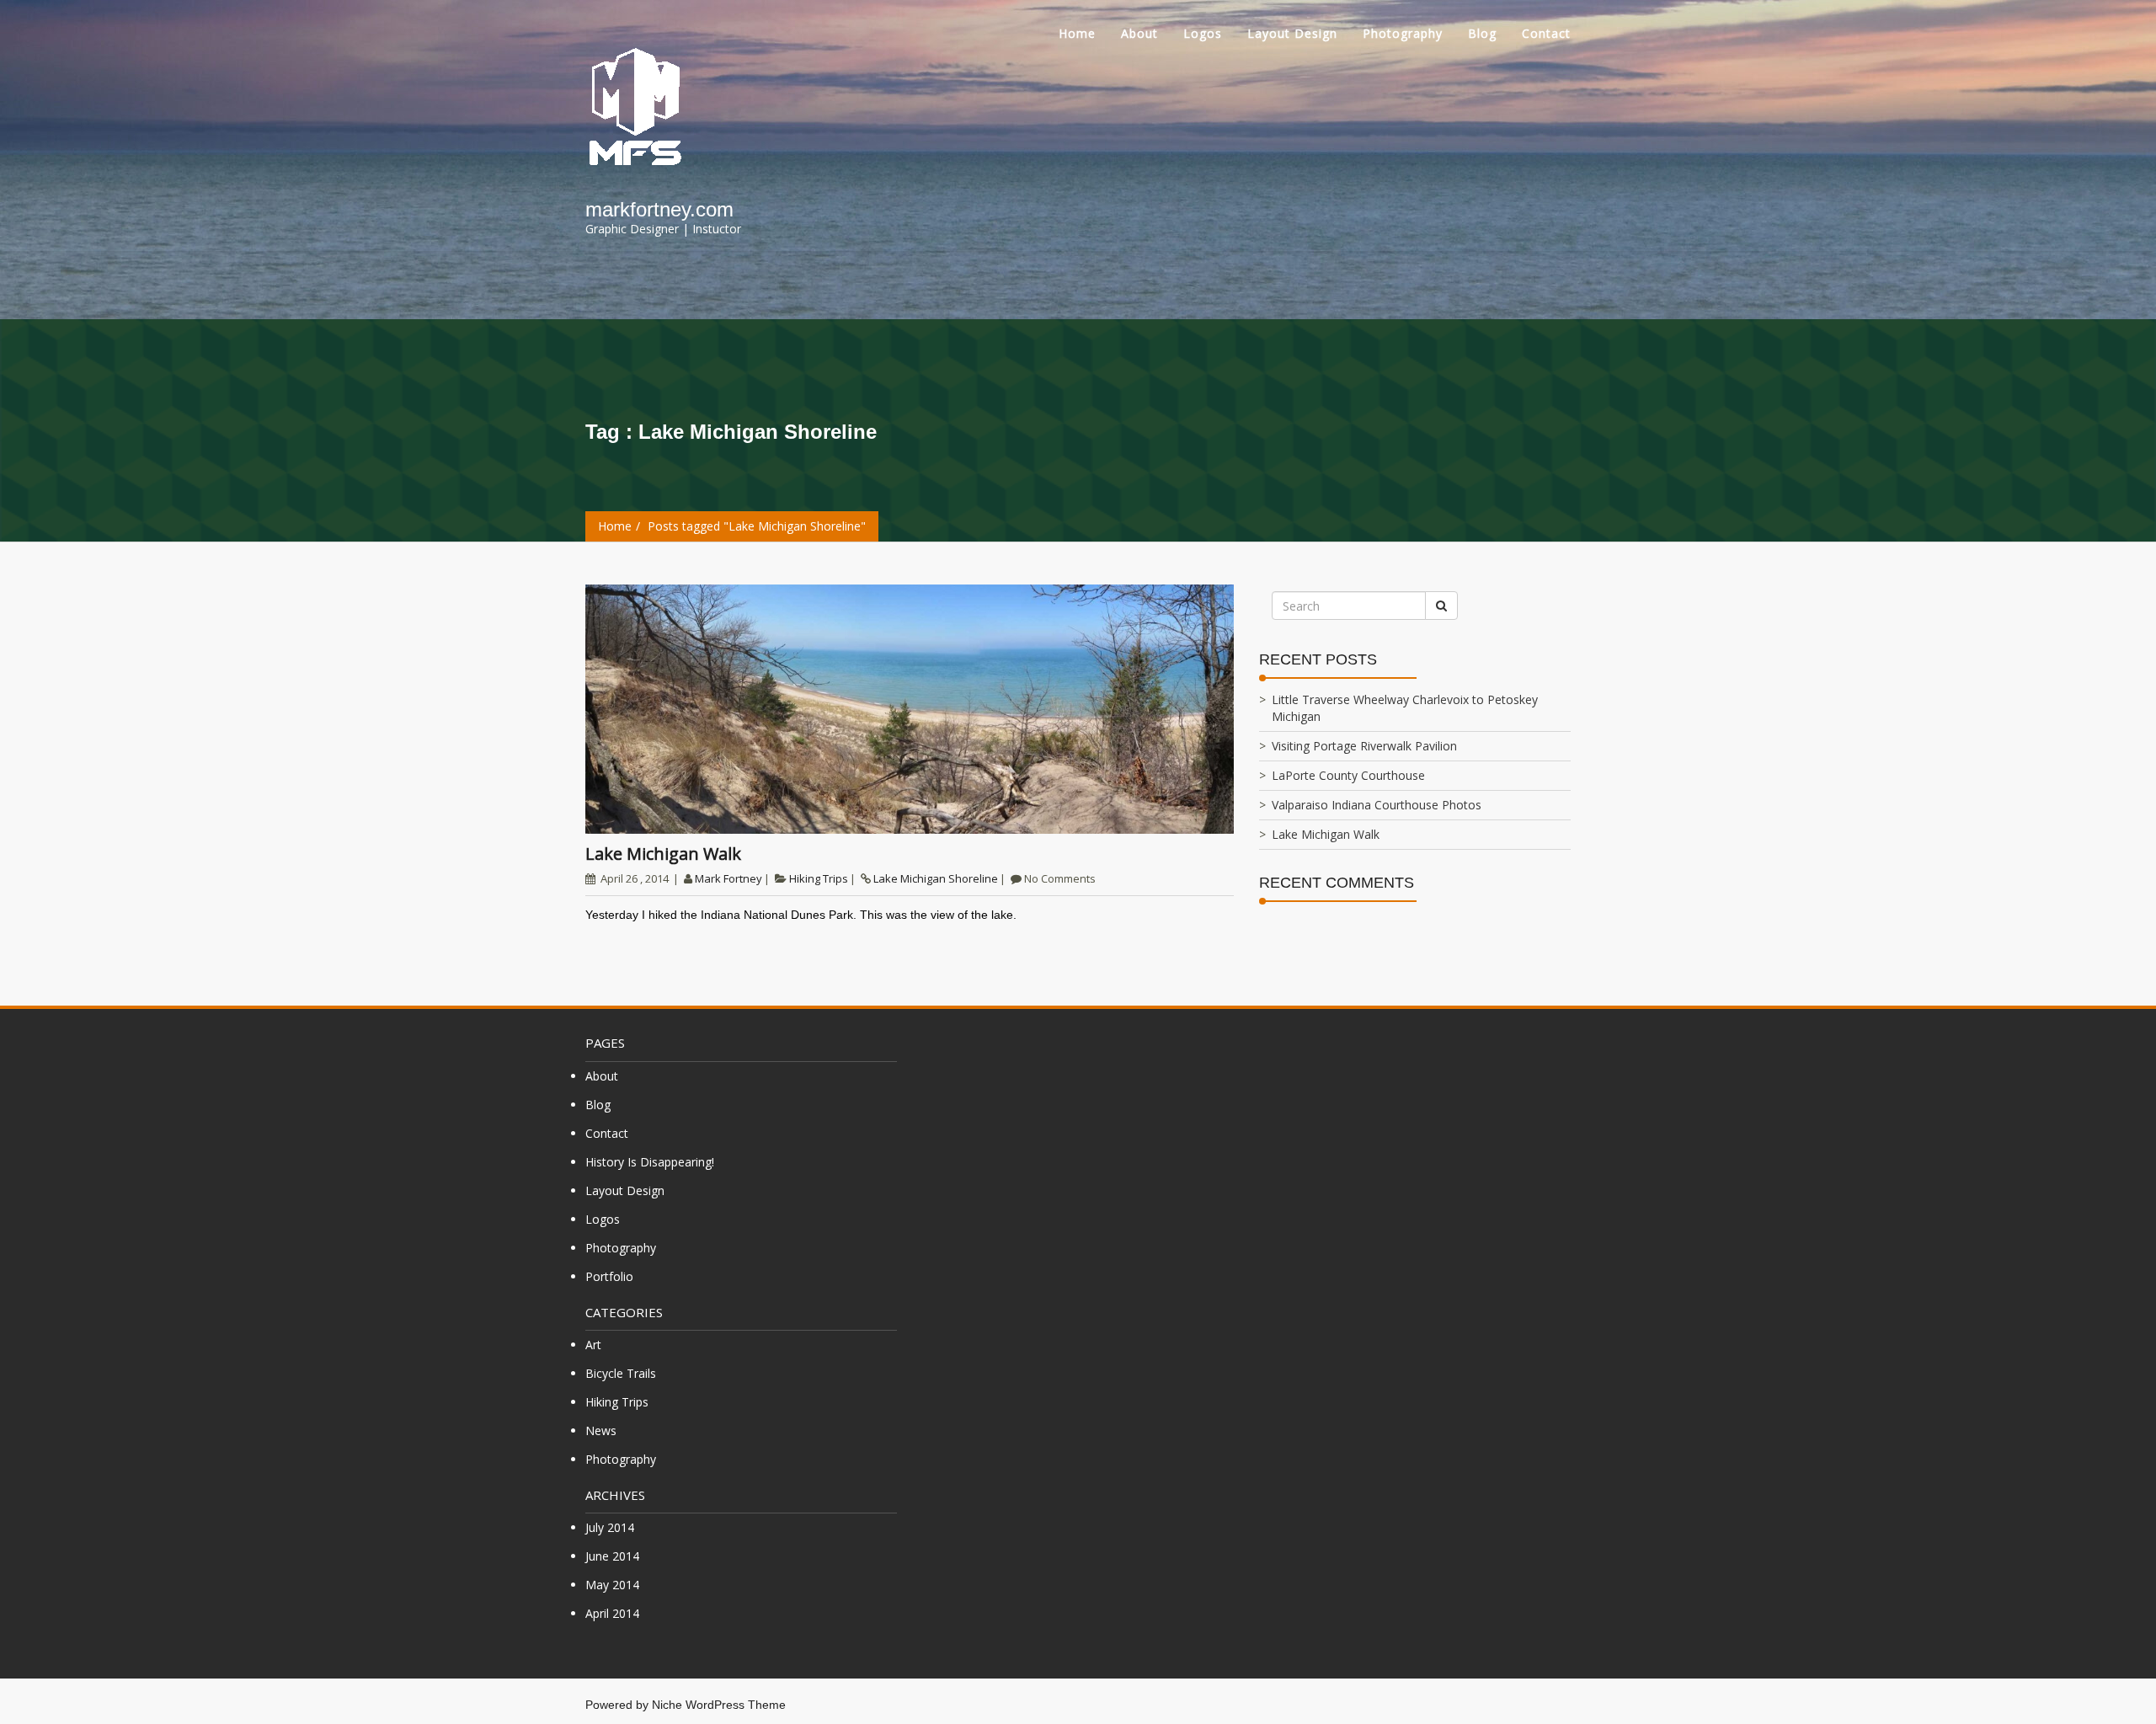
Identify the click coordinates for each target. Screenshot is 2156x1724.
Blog (1482, 33)
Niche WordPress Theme (719, 1705)
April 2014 (612, 1613)
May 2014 (612, 1585)
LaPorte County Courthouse (1348, 775)
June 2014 (612, 1556)
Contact (1546, 33)
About (1139, 33)
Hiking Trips (819, 878)
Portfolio (609, 1276)
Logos (1203, 33)
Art (593, 1345)
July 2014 (610, 1527)
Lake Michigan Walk (663, 854)
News (601, 1430)
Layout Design (1292, 33)
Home (1077, 33)
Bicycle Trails (621, 1373)
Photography (1403, 33)
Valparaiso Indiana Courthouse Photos (1377, 805)
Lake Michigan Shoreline (936, 878)
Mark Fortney (728, 878)
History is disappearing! (650, 1162)
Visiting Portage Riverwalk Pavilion (1364, 746)
